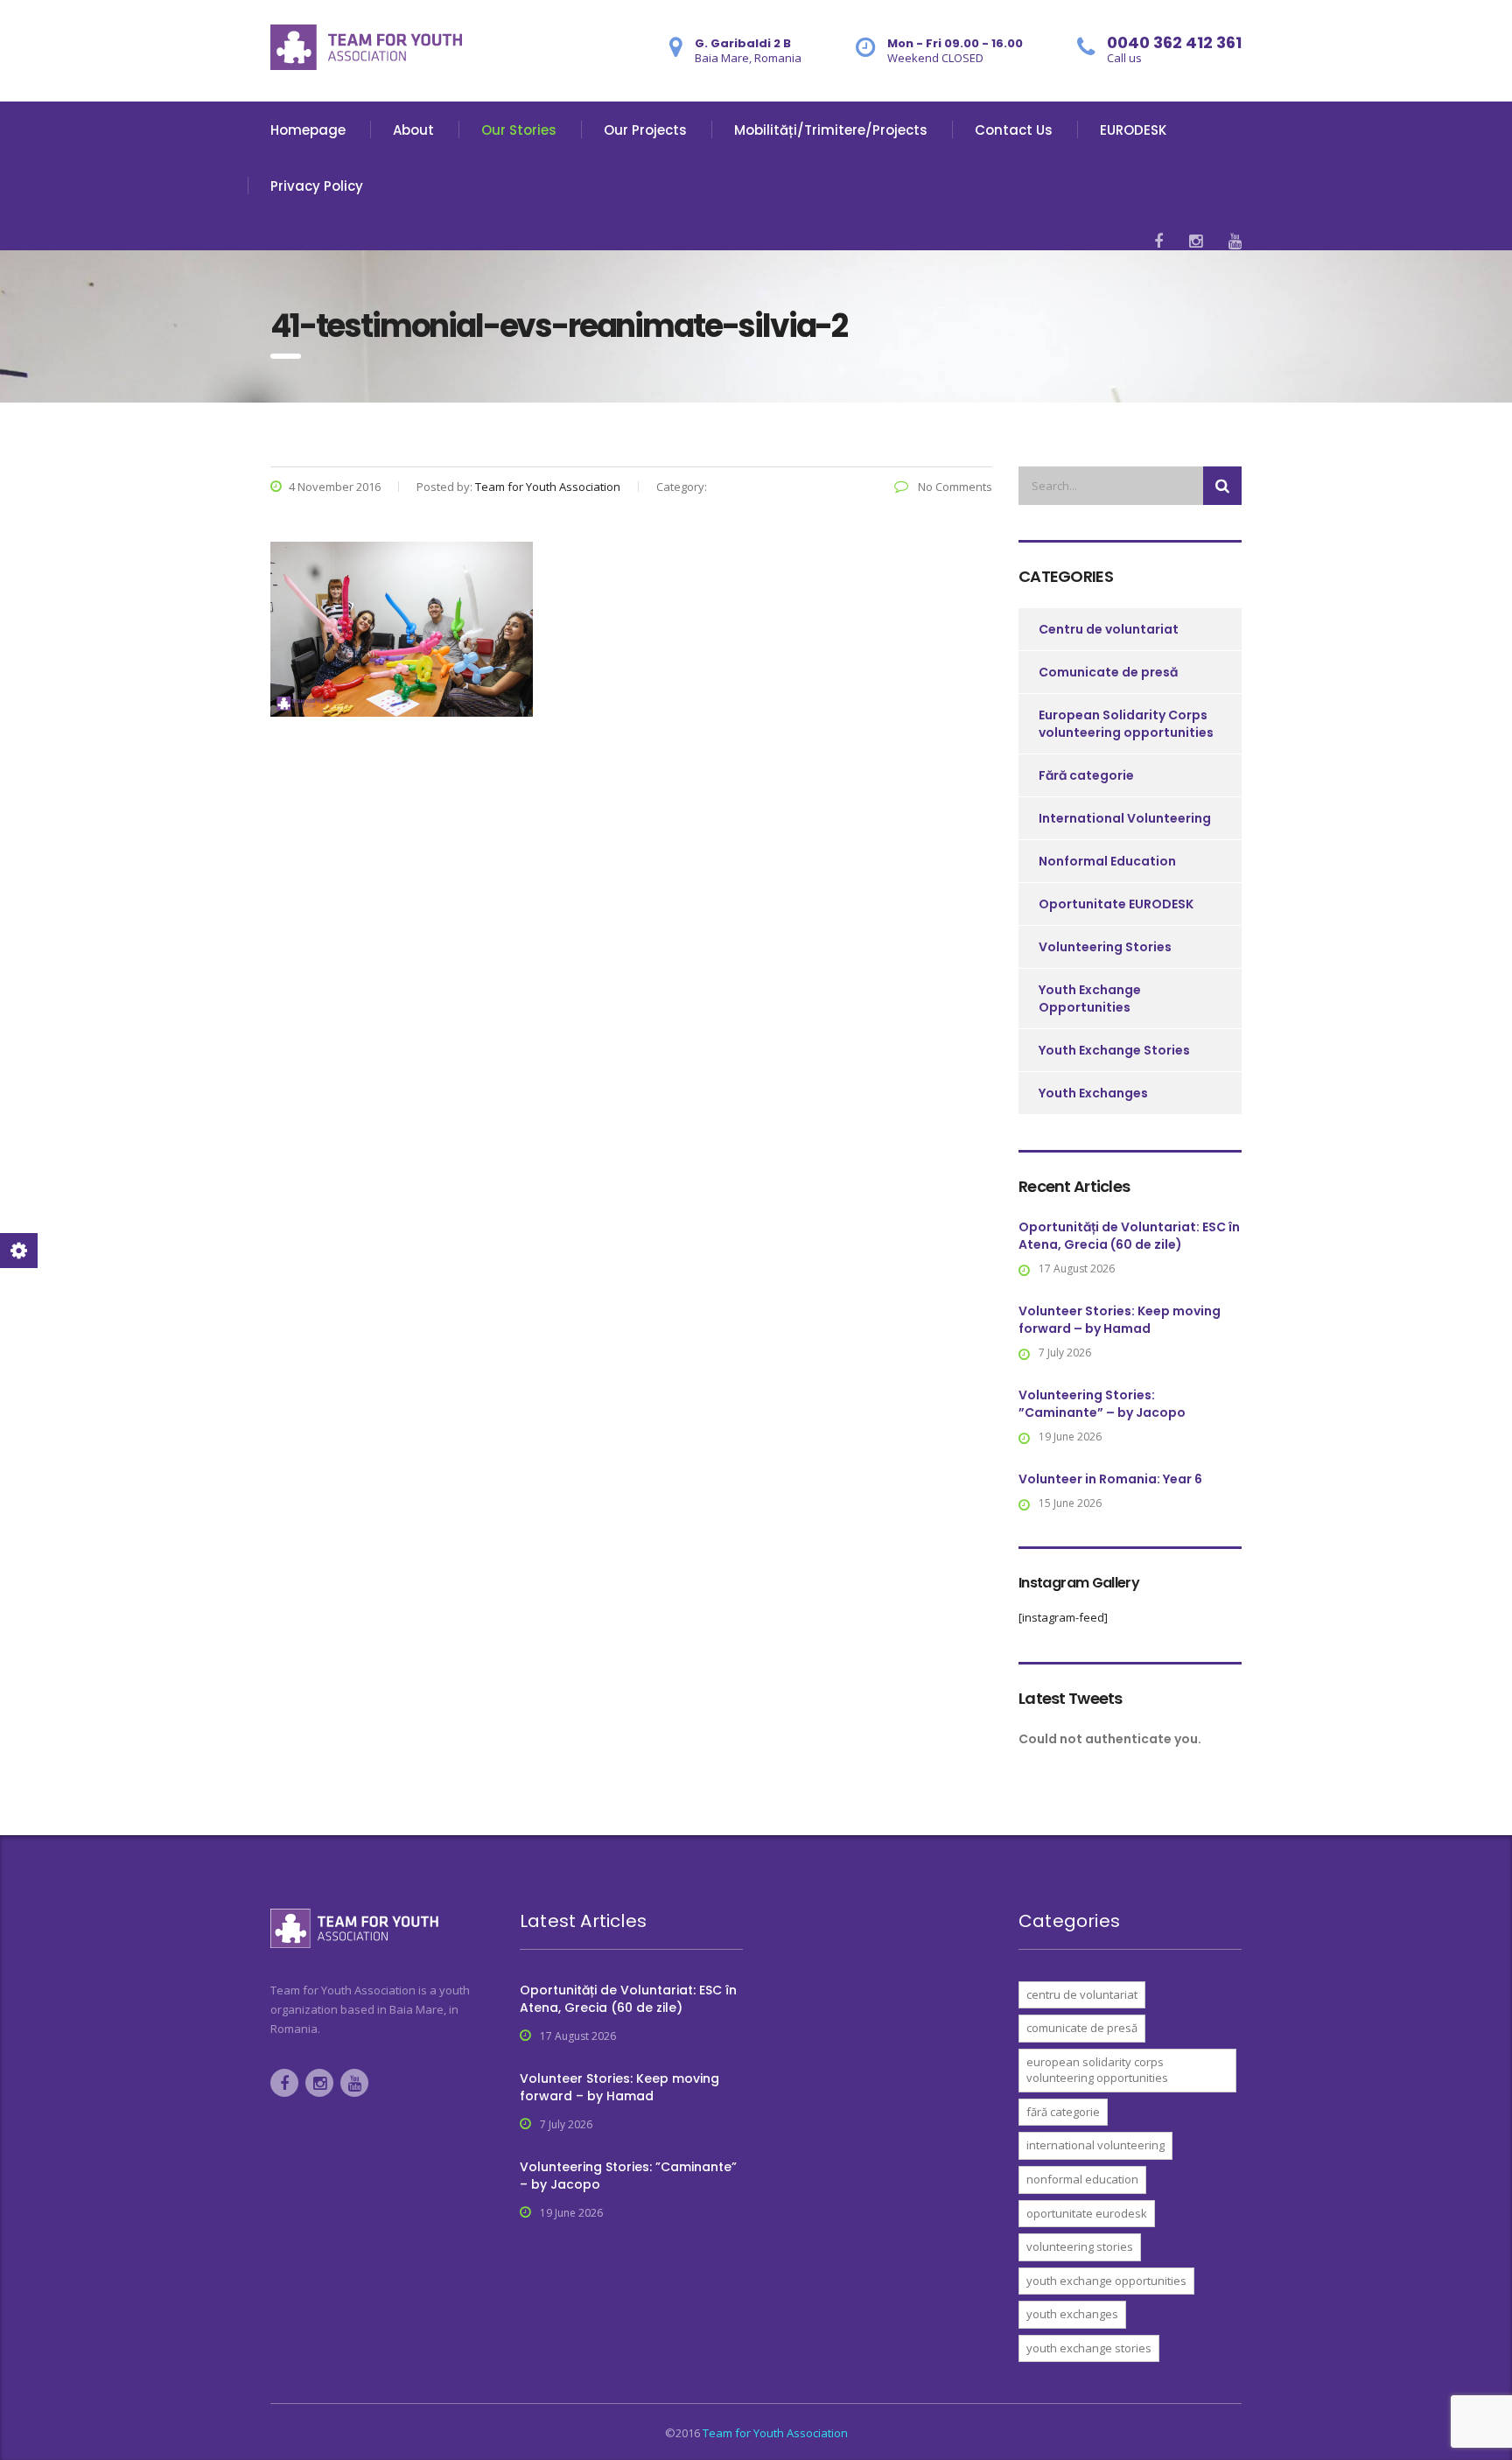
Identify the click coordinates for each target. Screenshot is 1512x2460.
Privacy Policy (317, 186)
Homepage (308, 130)
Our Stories (519, 130)
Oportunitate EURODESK (1116, 904)
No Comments (954, 487)
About (413, 130)
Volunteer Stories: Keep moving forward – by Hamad (1120, 1320)
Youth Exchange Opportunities (1090, 999)
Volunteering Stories (1105, 947)
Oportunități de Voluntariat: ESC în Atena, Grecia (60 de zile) (1129, 1236)
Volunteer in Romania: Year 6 (1110, 1479)
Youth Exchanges (1093, 1093)
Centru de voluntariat (1109, 629)
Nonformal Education (1107, 861)
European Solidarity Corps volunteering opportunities (1126, 724)
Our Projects (645, 130)
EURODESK (1133, 130)
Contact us (1014, 130)
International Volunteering (1125, 818)
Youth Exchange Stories (1114, 1050)
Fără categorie (1086, 775)
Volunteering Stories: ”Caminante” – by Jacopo (1102, 1404)
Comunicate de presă (1108, 672)
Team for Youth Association (775, 2433)
